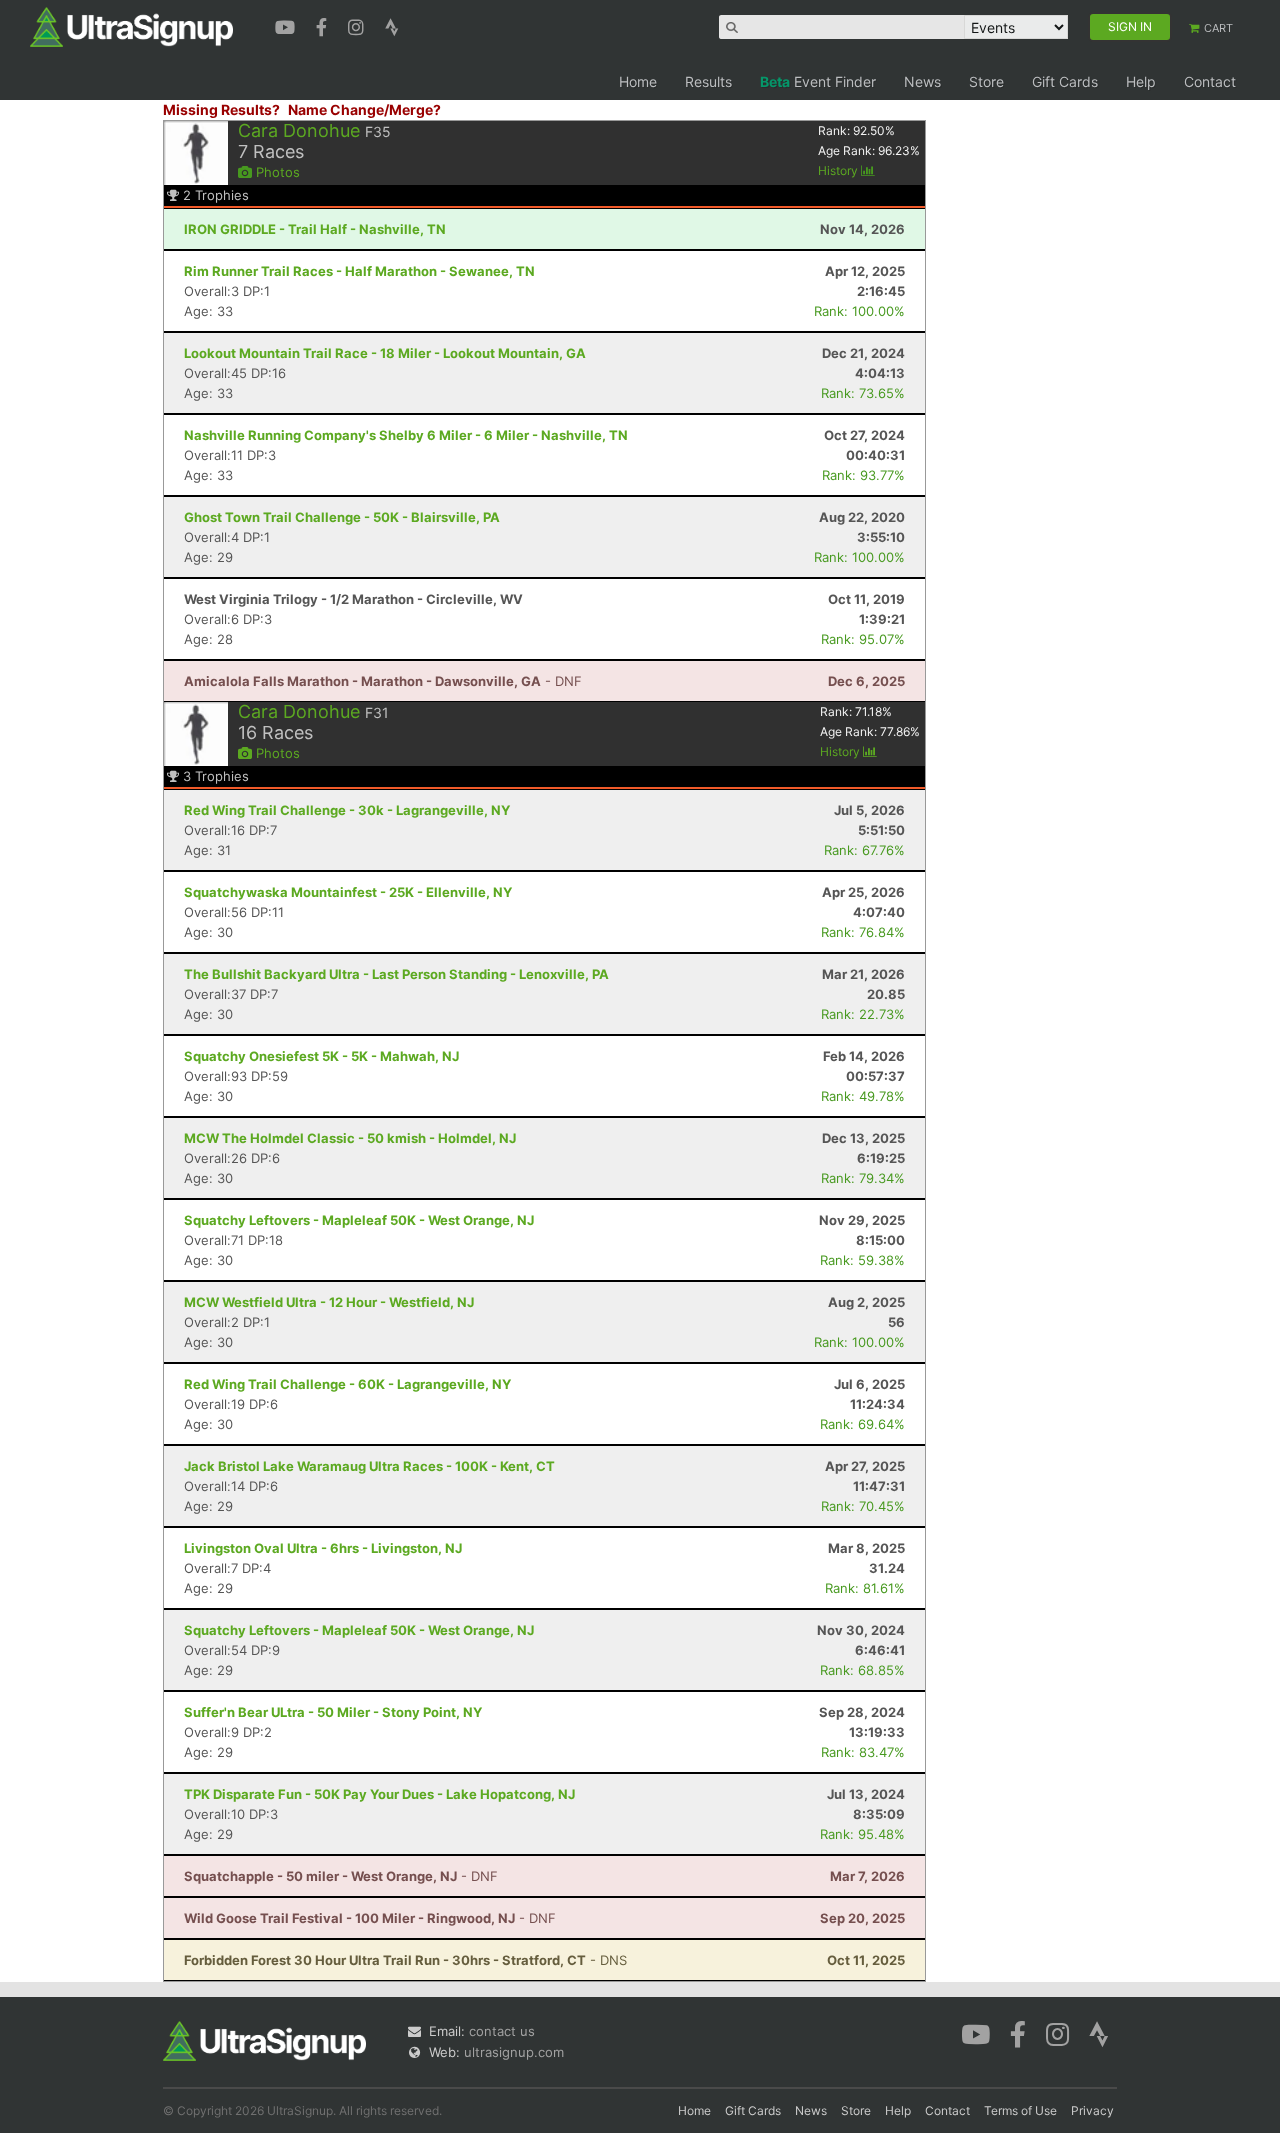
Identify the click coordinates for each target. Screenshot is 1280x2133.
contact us (502, 2031)
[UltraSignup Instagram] (358, 25)
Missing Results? (221, 109)
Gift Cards (1065, 81)
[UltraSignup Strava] (392, 25)
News (922, 81)
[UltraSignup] (131, 26)
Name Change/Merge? (364, 109)
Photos (276, 172)
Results (708, 81)
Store (986, 81)
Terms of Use (1020, 2110)
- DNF (383, 681)
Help (1141, 81)
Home (638, 81)
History (839, 170)
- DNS (405, 1960)
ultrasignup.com (514, 2052)
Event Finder (818, 81)
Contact (1210, 81)
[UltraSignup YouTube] (287, 25)
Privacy (1092, 2110)
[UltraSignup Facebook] (324, 25)
